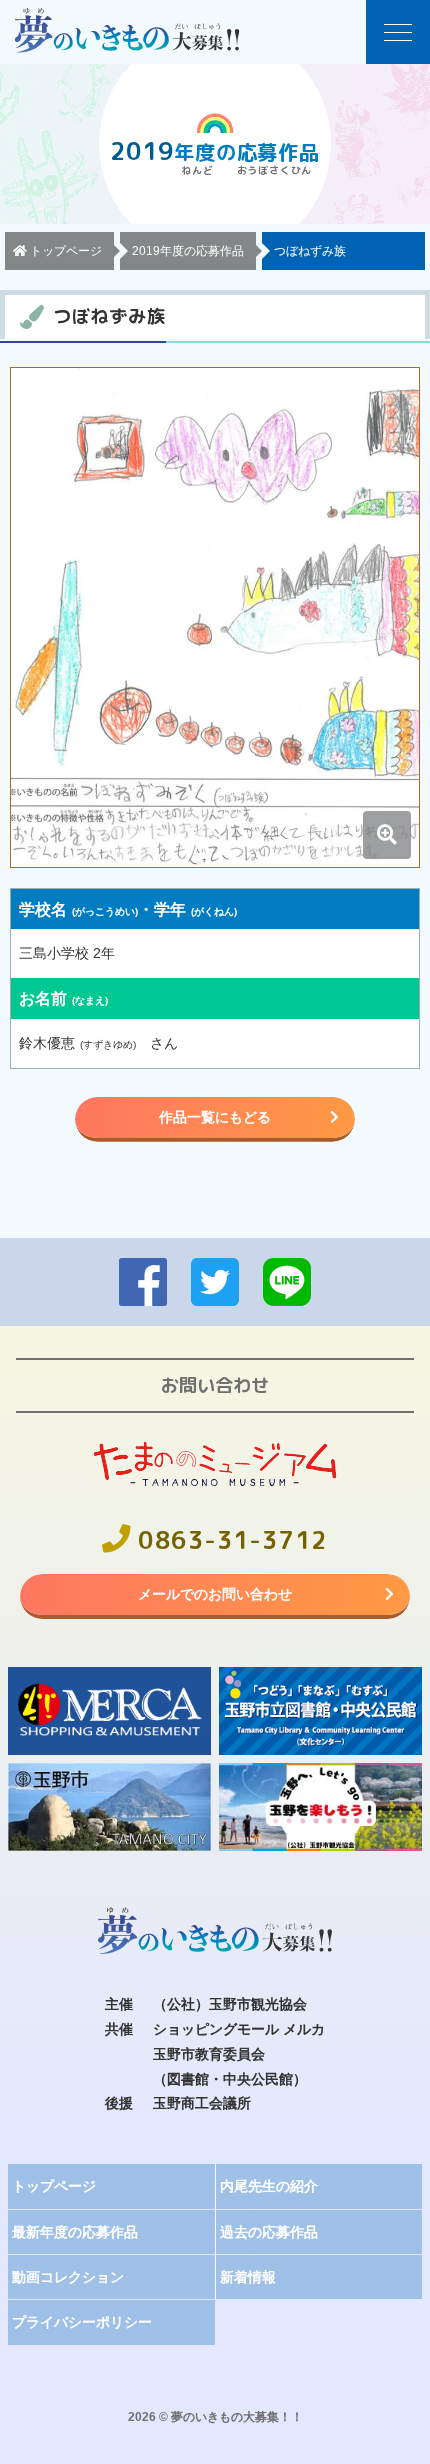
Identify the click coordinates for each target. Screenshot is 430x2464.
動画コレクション (68, 2277)
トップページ (54, 2186)
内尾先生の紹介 (269, 2186)
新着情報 (248, 2277)
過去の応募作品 (269, 2232)
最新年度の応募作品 (75, 2232)
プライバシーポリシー (82, 2322)
